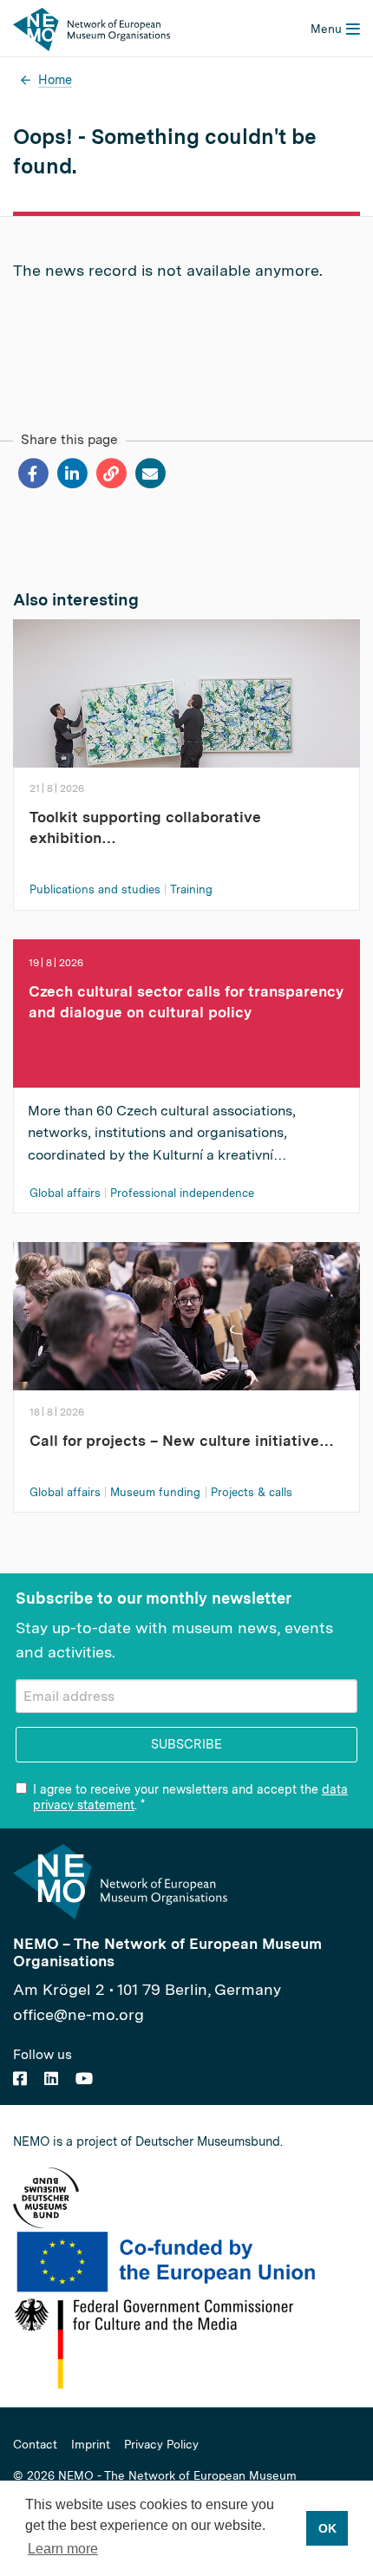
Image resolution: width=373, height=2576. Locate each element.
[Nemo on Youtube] (84, 2079)
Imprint (91, 2445)
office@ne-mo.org (79, 2014)
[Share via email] (150, 474)
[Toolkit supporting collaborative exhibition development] (186, 715)
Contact (35, 2445)
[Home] (92, 28)
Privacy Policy (161, 2445)
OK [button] (327, 2528)
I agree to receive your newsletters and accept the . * (190, 1797)
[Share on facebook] (33, 474)
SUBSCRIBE (186, 1744)
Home (55, 79)
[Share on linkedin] (72, 474)
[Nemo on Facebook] (20, 2079)
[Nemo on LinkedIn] (51, 2079)
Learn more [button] (63, 2549)
